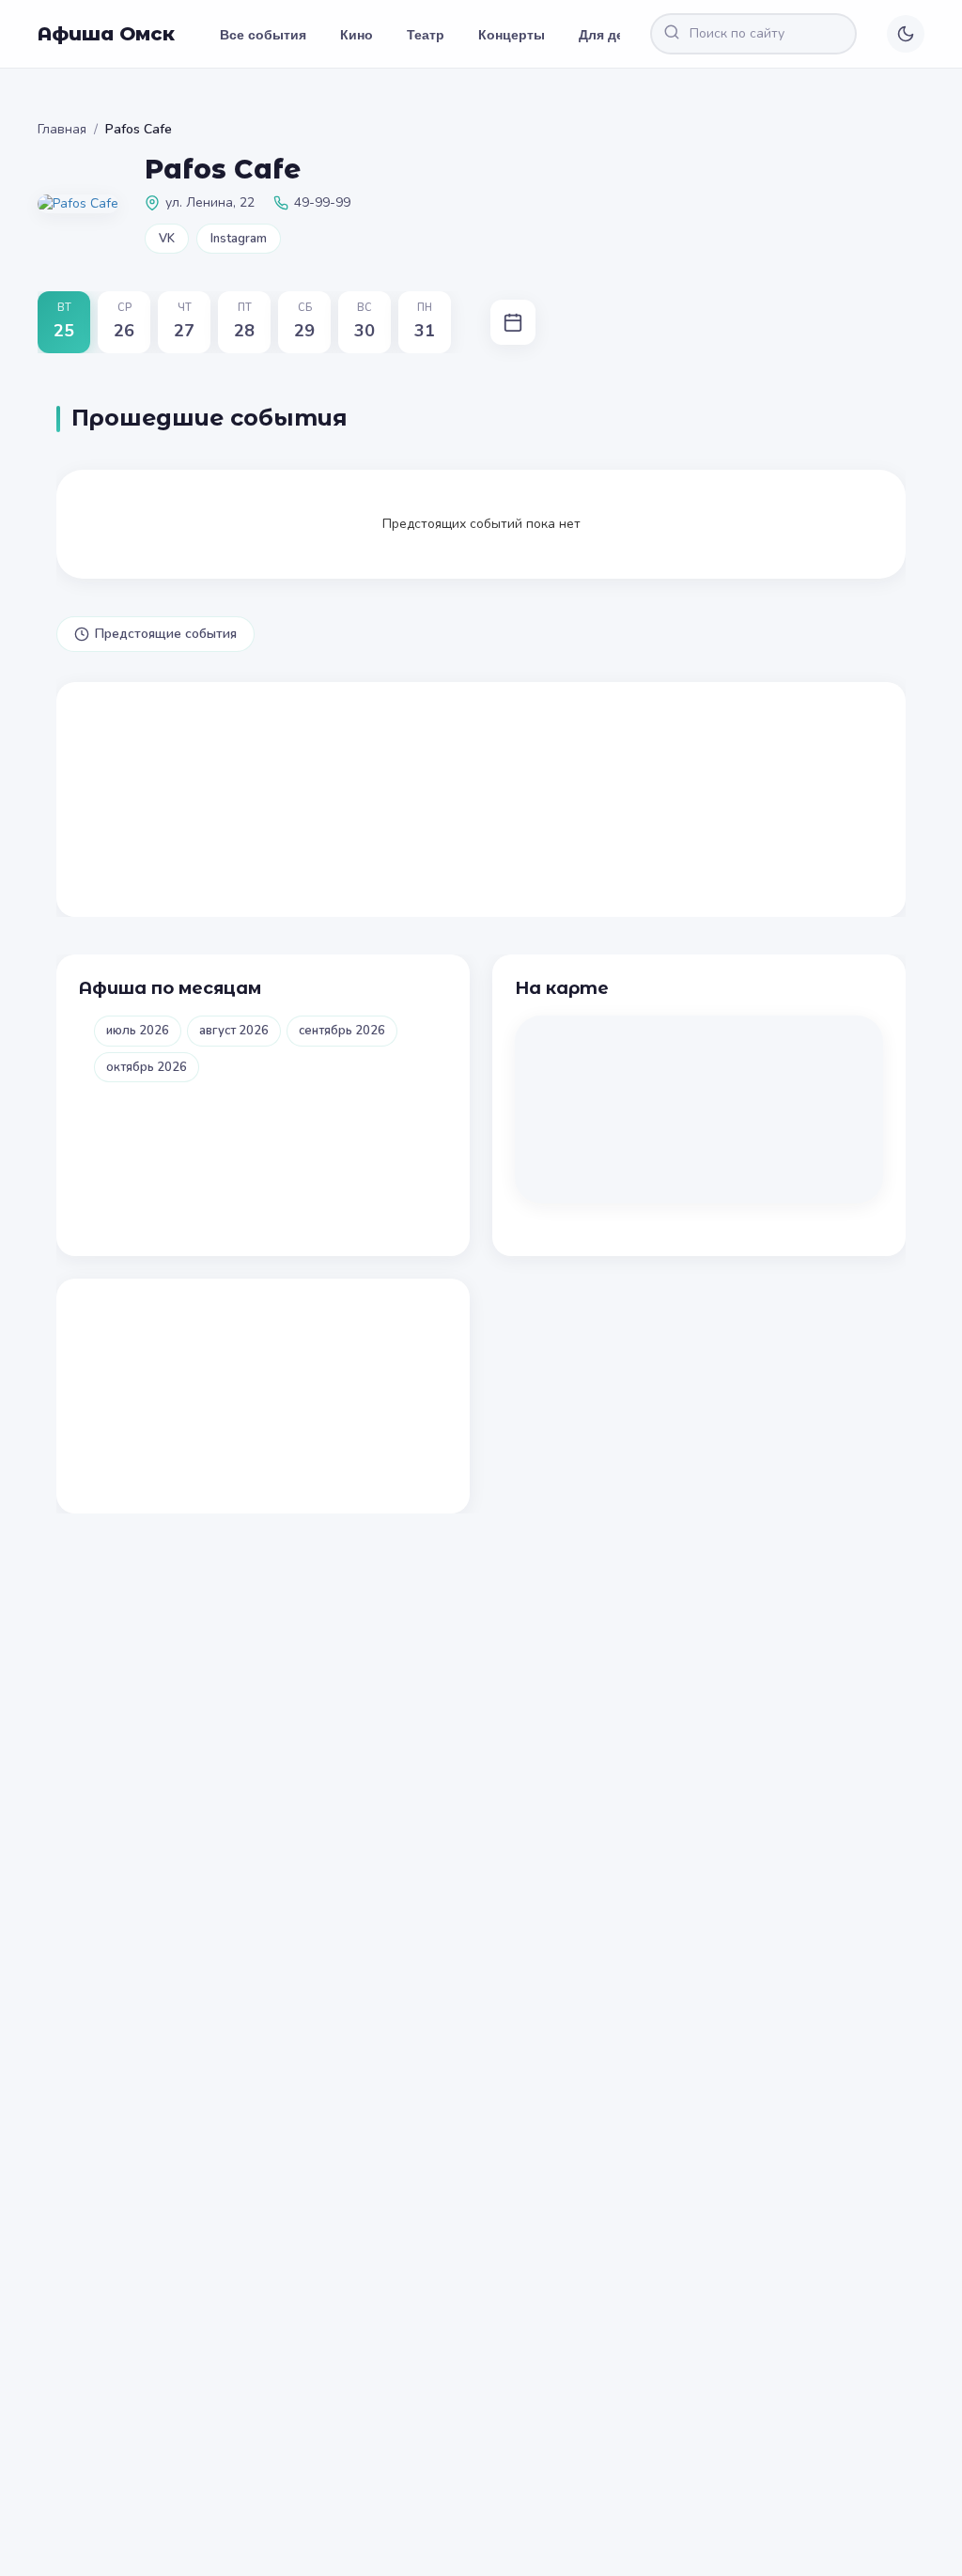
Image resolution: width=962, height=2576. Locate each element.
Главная (62, 129)
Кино (357, 34)
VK (167, 239)
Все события (263, 34)
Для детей (613, 34)
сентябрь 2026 (342, 1031)
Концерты (512, 34)
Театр (426, 34)
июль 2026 (138, 1031)
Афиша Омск (106, 34)
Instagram (239, 239)
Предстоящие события (166, 634)
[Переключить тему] (906, 34)
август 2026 (234, 1031)
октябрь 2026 (147, 1067)
